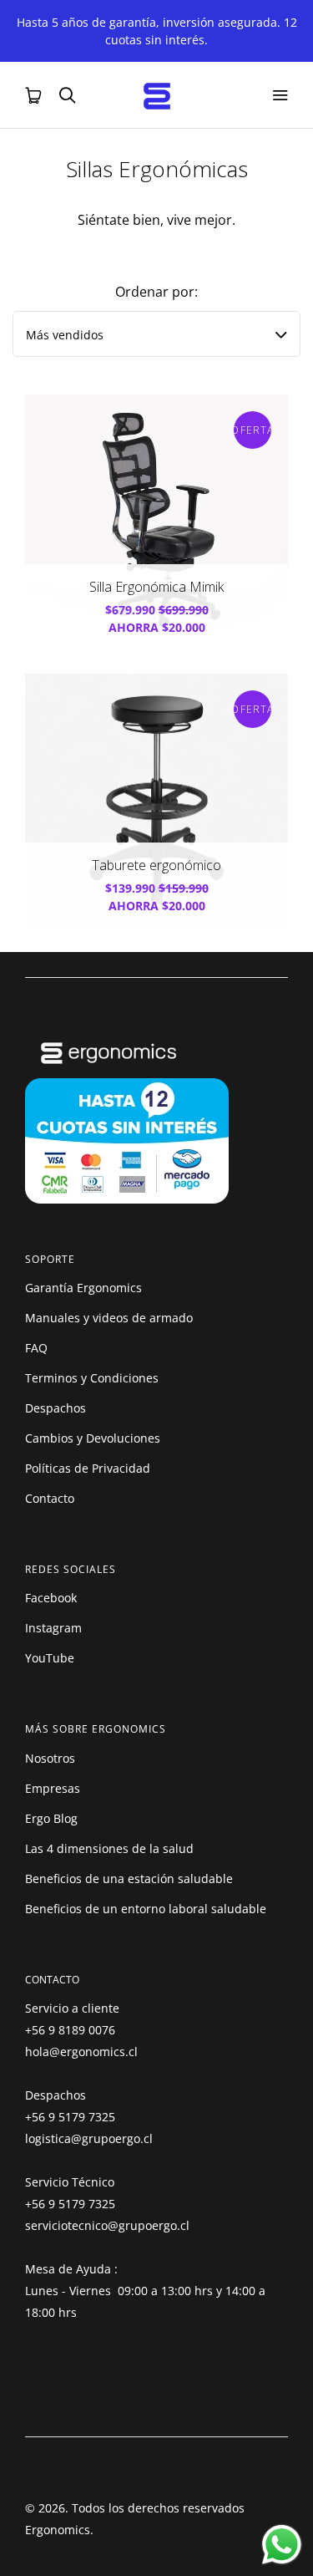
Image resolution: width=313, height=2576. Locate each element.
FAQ (36, 1348)
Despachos (56, 1408)
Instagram (53, 1628)
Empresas (53, 1788)
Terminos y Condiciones (92, 1378)
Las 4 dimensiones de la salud (109, 1848)
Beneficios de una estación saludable (129, 1879)
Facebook (51, 1598)
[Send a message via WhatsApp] (282, 2545)
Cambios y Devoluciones (93, 1438)
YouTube (50, 1658)
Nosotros (50, 1758)
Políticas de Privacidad (88, 1468)
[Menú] (280, 95)
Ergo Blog (51, 1818)
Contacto (50, 1498)
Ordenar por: (156, 292)
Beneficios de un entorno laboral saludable (146, 1909)
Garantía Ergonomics (83, 1288)
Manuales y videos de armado (109, 1318)
